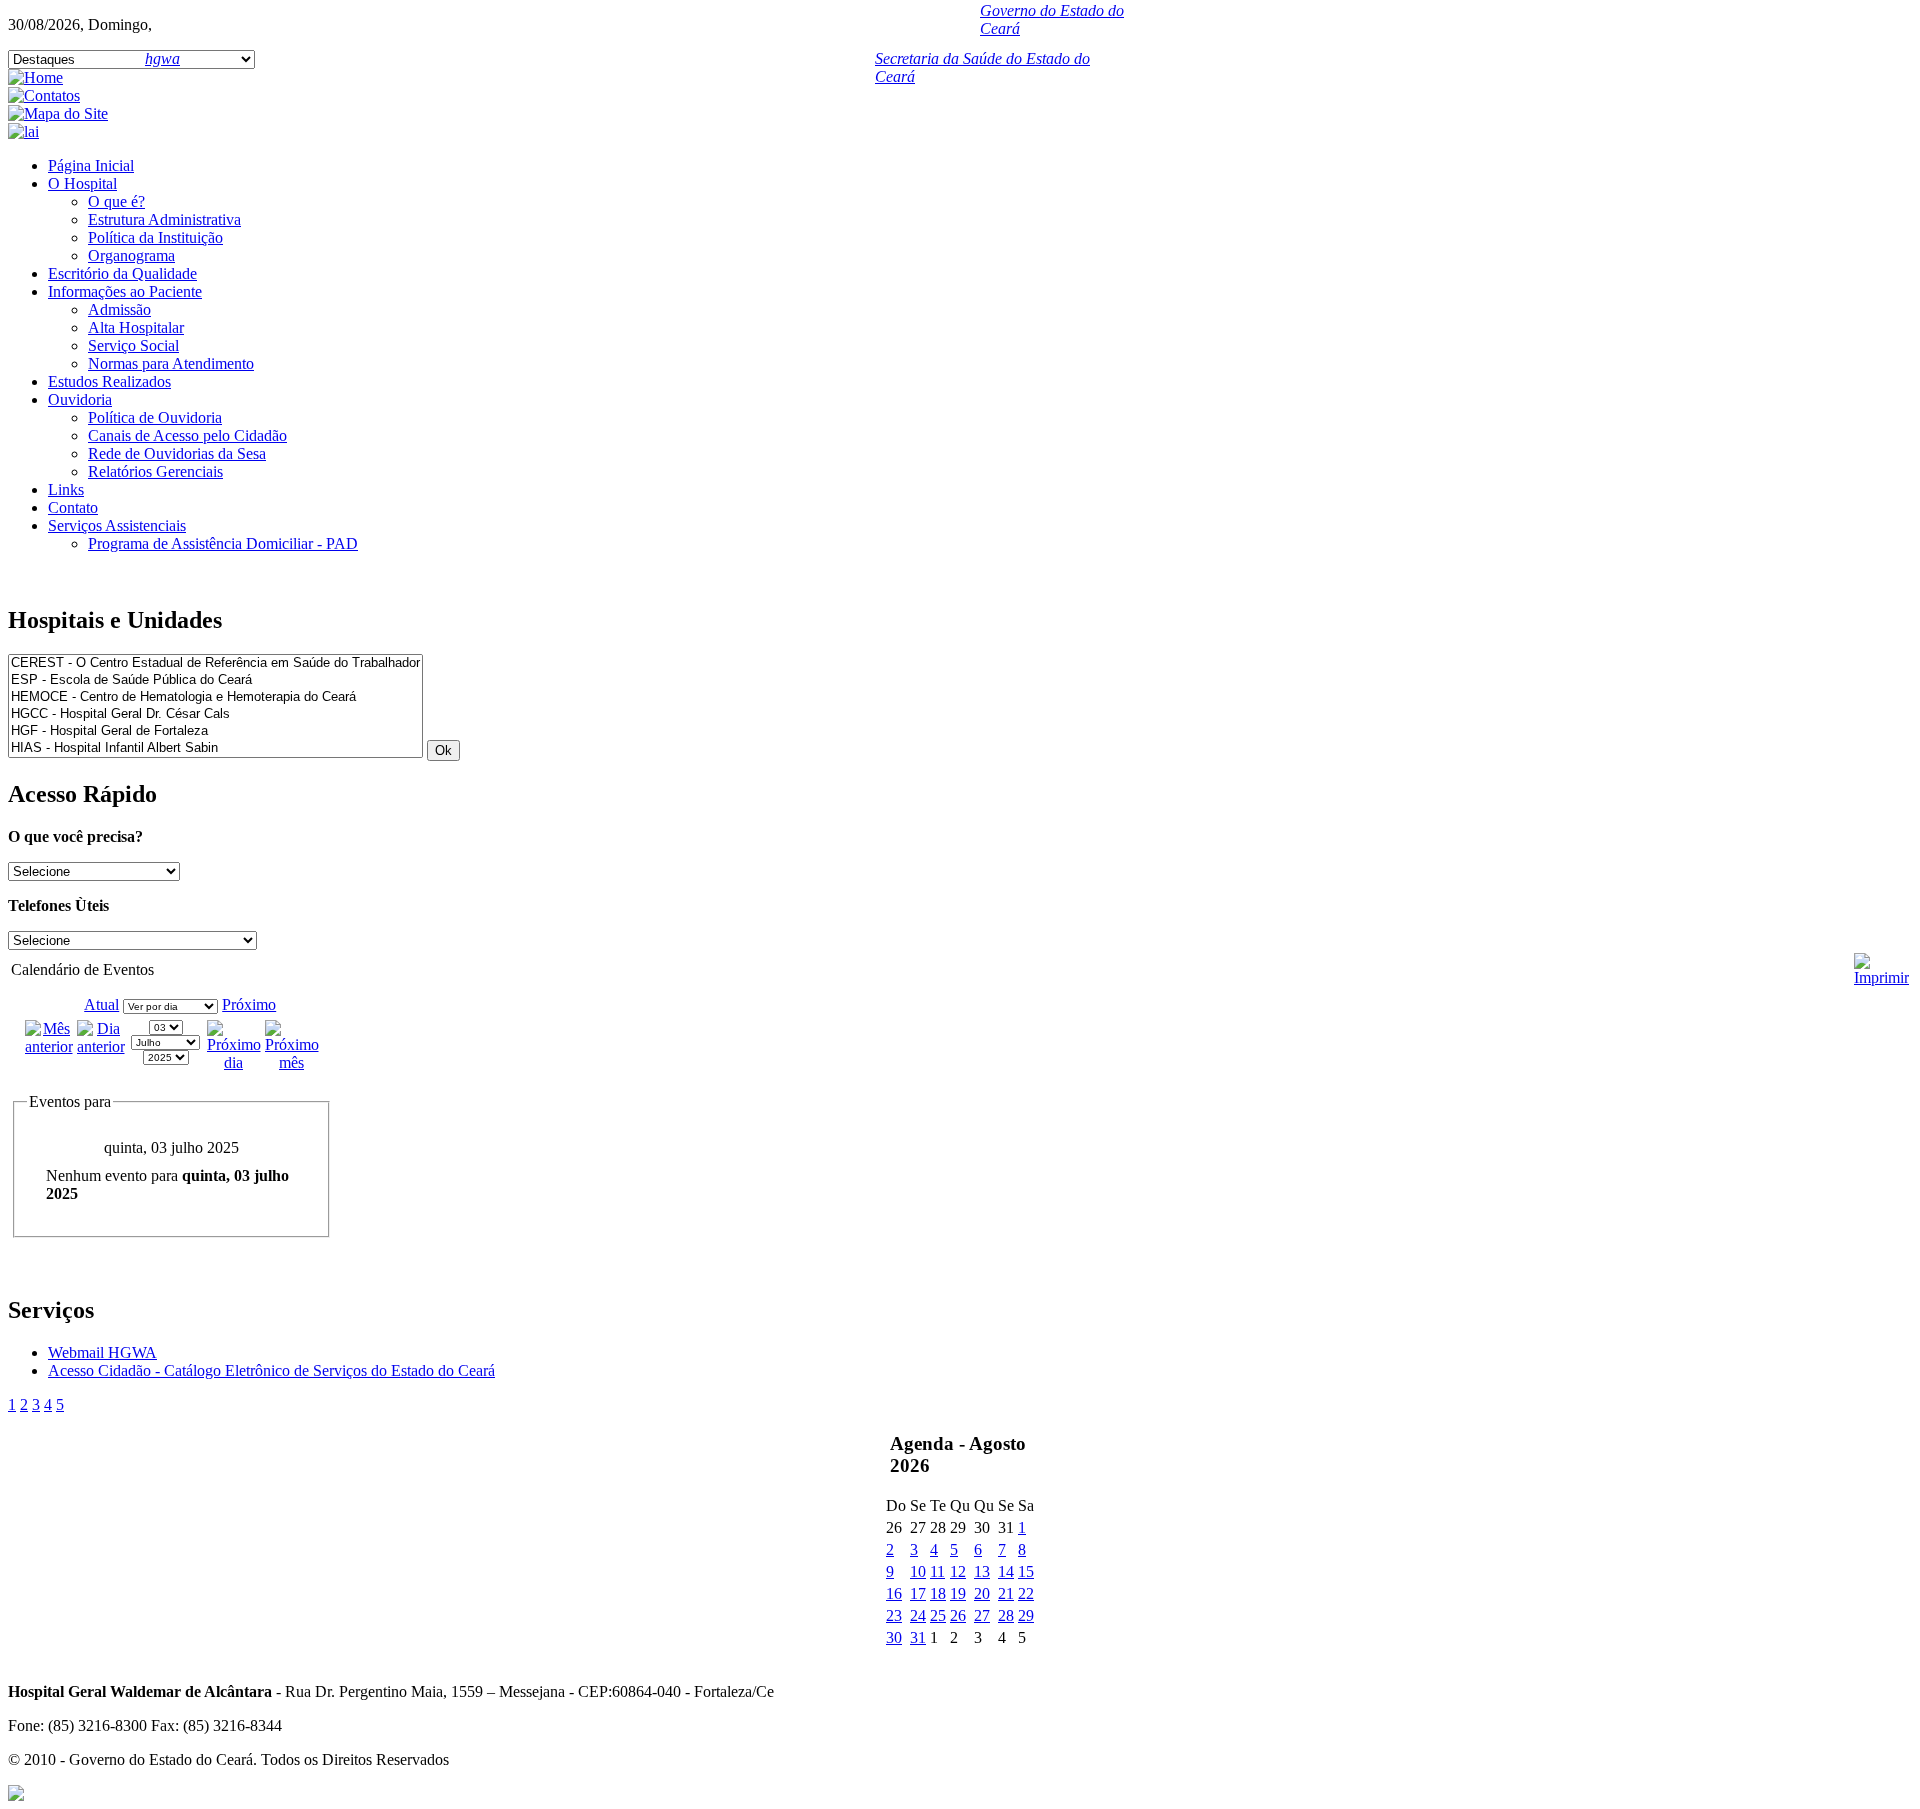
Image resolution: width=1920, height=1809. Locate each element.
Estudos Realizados (109, 381)
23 (894, 1615)
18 (938, 1593)
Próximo (249, 1004)
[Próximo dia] (234, 1062)
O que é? (116, 201)
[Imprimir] (1881, 961)
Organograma (131, 255)
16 (894, 1593)
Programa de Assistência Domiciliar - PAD (223, 543)
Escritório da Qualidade (122, 273)
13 (982, 1571)
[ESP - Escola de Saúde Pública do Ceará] (215, 680)
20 (982, 1593)
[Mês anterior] (49, 1046)
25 (938, 1615)
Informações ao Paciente (125, 291)
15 (1026, 1571)
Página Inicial (91, 165)
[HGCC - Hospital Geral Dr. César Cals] (215, 714)
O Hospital (82, 183)
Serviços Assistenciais (117, 525)
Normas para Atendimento (171, 363)
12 (958, 1571)
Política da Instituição (155, 237)
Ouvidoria (80, 399)
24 (918, 1615)
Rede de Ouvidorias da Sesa (177, 453)
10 (918, 1571)
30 (894, 1637)
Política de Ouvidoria (155, 417)
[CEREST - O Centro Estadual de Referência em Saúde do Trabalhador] (215, 663)
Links (66, 489)
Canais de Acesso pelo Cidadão (187, 435)
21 (1006, 1593)
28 (1006, 1615)
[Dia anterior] (101, 1046)
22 (1026, 1593)
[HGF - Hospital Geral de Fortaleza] (215, 731)
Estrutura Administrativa (164, 219)
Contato (73, 507)
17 (918, 1593)
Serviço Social (133, 345)
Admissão (119, 309)
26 (958, 1615)
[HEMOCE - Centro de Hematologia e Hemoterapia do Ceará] (215, 697)
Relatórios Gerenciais (155, 471)
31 (918, 1637)
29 (1026, 1615)
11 (937, 1571)
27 (982, 1615)
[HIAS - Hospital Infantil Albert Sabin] (215, 748)
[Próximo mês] (292, 1062)
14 (1006, 1571)
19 (958, 1593)
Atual (101, 1004)
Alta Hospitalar (136, 327)
